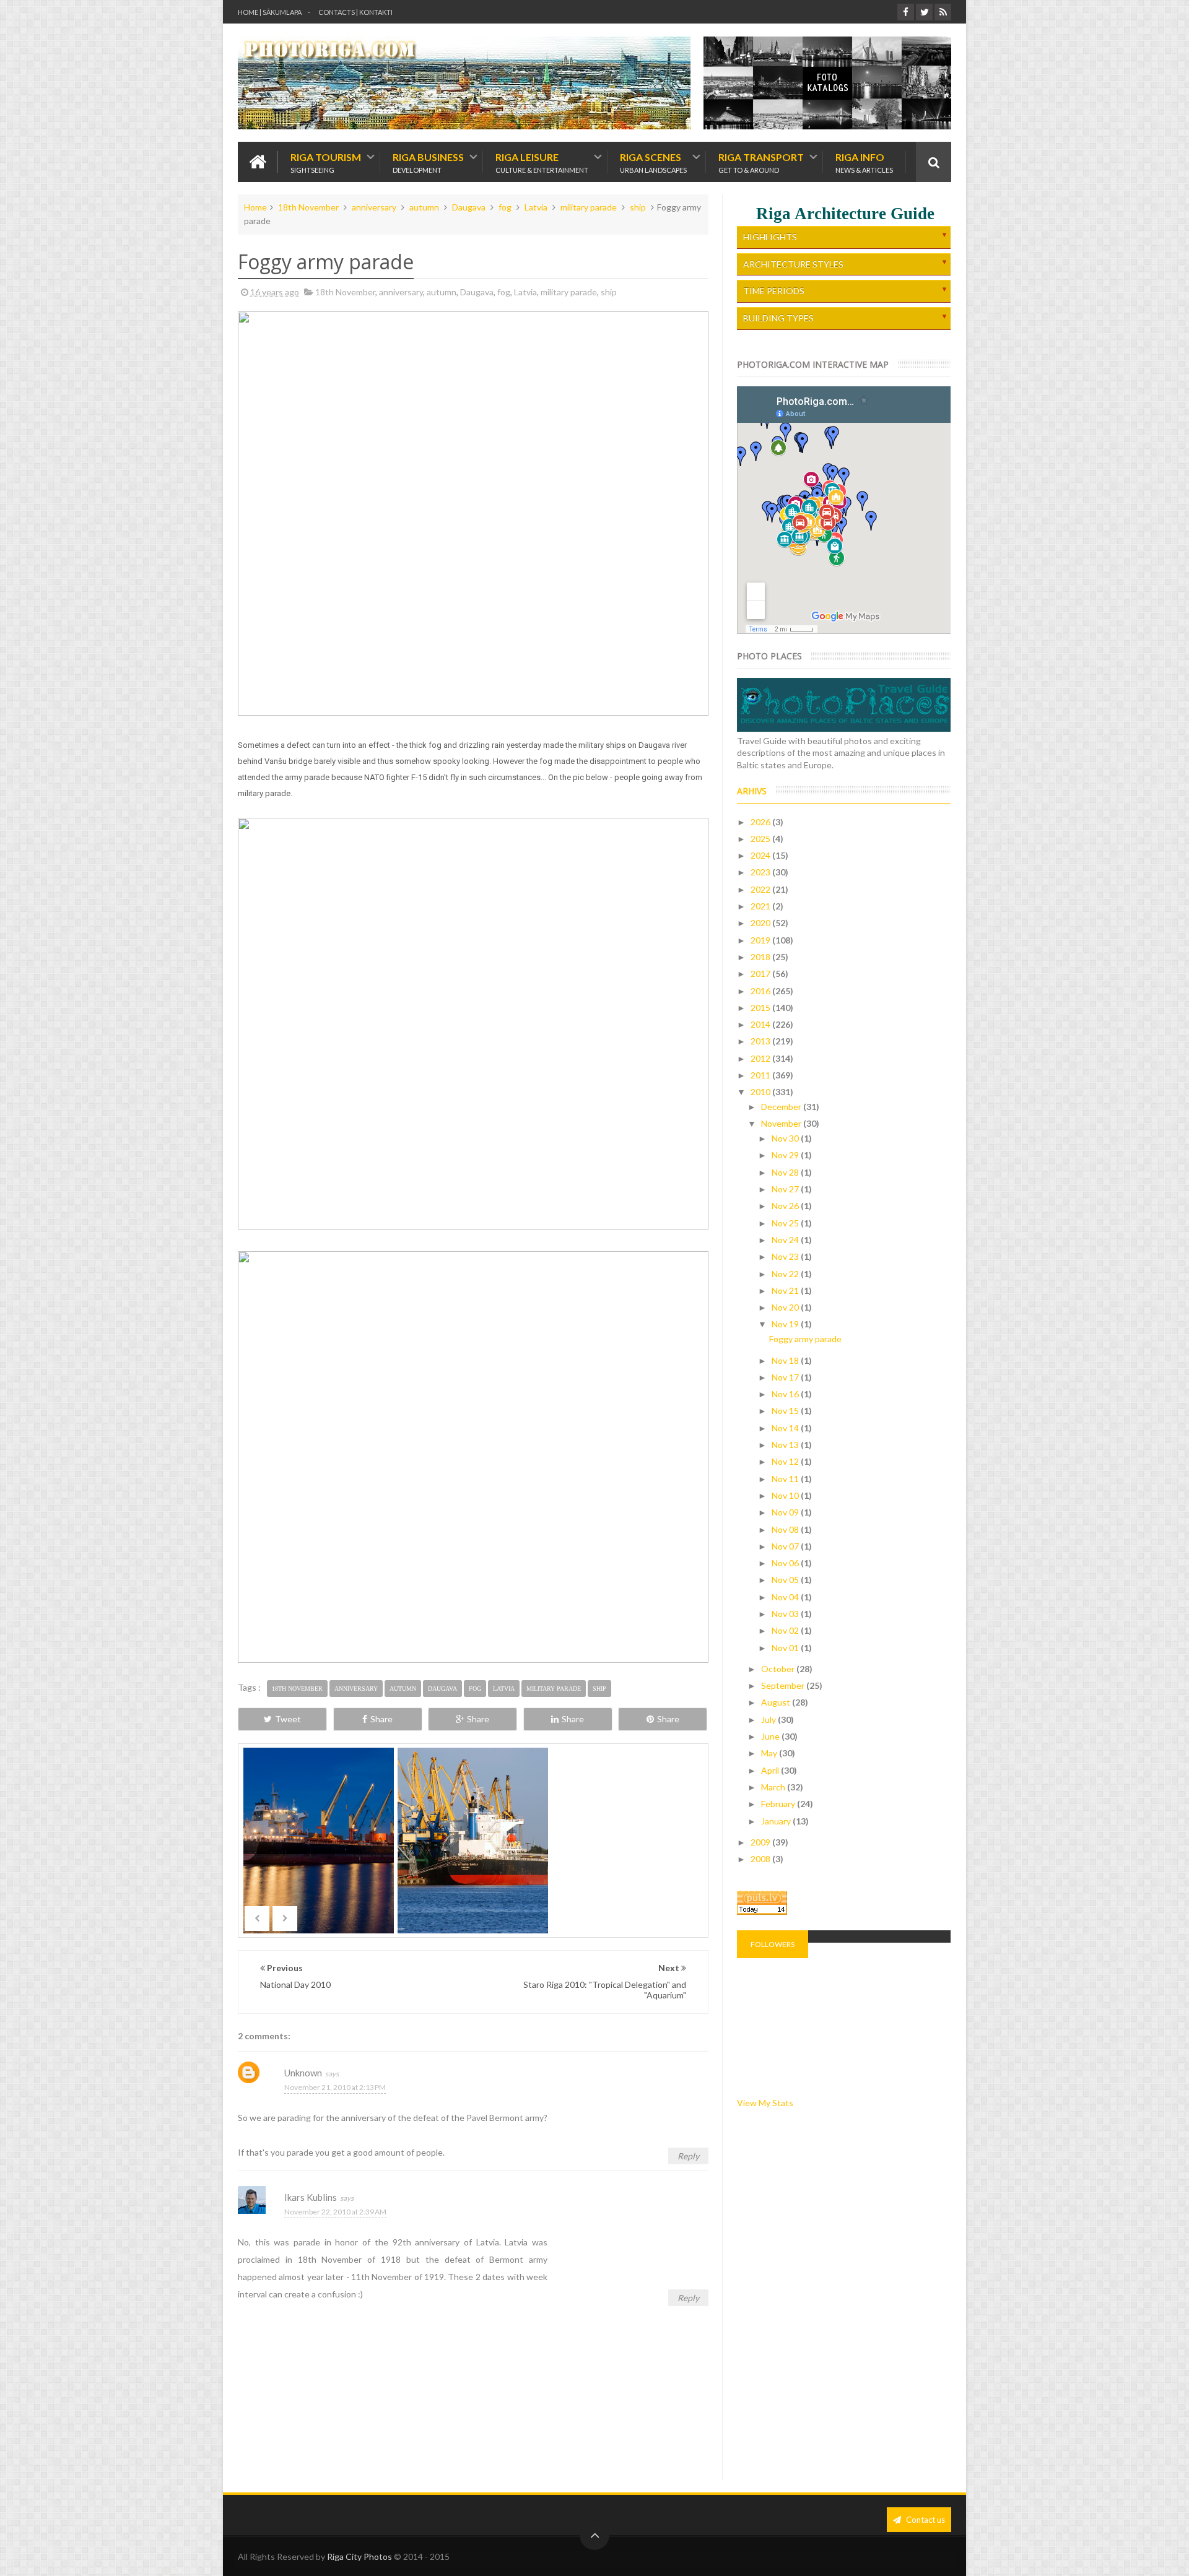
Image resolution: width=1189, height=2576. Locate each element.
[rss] (943, 12)
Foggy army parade (805, 1339)
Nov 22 (786, 1274)
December (782, 1107)
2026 (761, 822)
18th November (308, 207)
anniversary (374, 207)
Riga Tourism (326, 162)
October (779, 1669)
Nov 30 (786, 1138)
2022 (761, 889)
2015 (761, 1008)
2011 (761, 1075)
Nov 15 (786, 1411)
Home (255, 207)
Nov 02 (786, 1630)
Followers (773, 1944)
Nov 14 (786, 1428)
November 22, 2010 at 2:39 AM (335, 2212)
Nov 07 (786, 1546)
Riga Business (428, 162)
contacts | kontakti (355, 12)
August (777, 1702)
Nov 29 (786, 1155)
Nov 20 (786, 1307)
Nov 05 (786, 1580)
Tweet (288, 1719)
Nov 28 (786, 1172)
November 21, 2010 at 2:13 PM (335, 2087)
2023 (761, 872)
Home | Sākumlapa (270, 12)
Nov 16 (786, 1394)
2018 (761, 957)
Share (381, 1719)
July (769, 1720)
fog (505, 207)
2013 (761, 1041)
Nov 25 (786, 1223)
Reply (688, 2156)
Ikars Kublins (311, 2197)
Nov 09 (786, 1512)
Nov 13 (786, 1445)
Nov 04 (786, 1597)
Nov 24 (786, 1240)
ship (638, 207)
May (770, 1753)
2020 (761, 923)
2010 (761, 1092)
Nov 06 (786, 1563)
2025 (761, 839)
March (774, 1787)
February (779, 1804)
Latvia (536, 207)
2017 (761, 974)
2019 (761, 940)
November (782, 1123)
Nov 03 (786, 1614)
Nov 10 (786, 1495)
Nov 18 (786, 1360)
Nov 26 (786, 1206)
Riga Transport (761, 162)
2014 (761, 1024)
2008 (761, 1859)
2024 (761, 855)
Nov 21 (786, 1290)
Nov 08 (786, 1529)
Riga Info (864, 162)
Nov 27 (786, 1189)
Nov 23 (786, 1256)
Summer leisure (628, 1862)
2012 (761, 1058)
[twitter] (924, 12)
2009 (761, 1842)
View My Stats (765, 2103)
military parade (589, 207)
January (777, 1821)
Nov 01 (786, 1648)
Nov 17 (786, 1377)
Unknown (303, 2073)
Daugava (469, 207)
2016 (761, 991)
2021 (761, 906)
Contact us (925, 2520)
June (771, 1736)
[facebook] (906, 12)
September (784, 1685)
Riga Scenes (653, 162)
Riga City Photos (359, 2556)
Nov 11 (786, 1479)
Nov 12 (786, 1461)
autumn (424, 207)
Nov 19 (786, 1324)
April (771, 1770)
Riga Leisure (542, 162)
